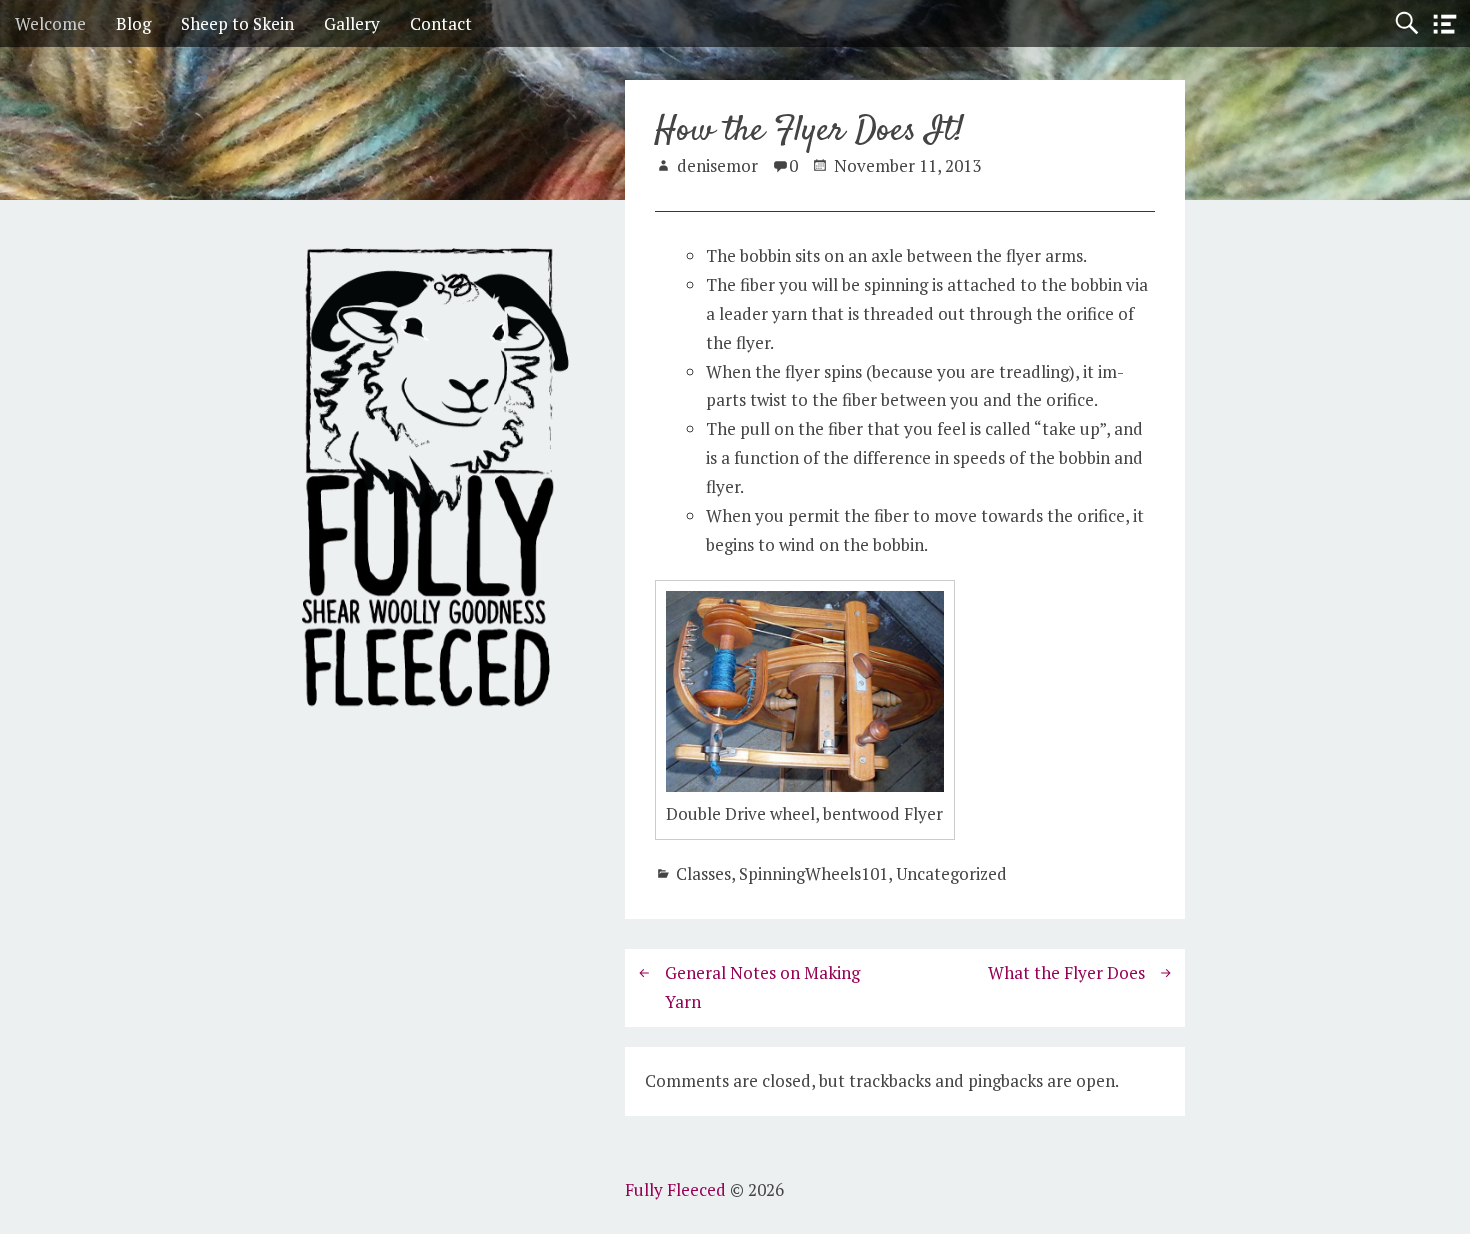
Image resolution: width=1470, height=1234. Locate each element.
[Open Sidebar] (1445, 24)
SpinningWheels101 (813, 873)
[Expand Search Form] (1406, 23)
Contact (441, 23)
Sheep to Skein (237, 23)
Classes (703, 873)
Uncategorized (951, 873)
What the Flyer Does (1066, 972)
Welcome (50, 23)
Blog (133, 23)
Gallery (352, 23)
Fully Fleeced (675, 1189)
